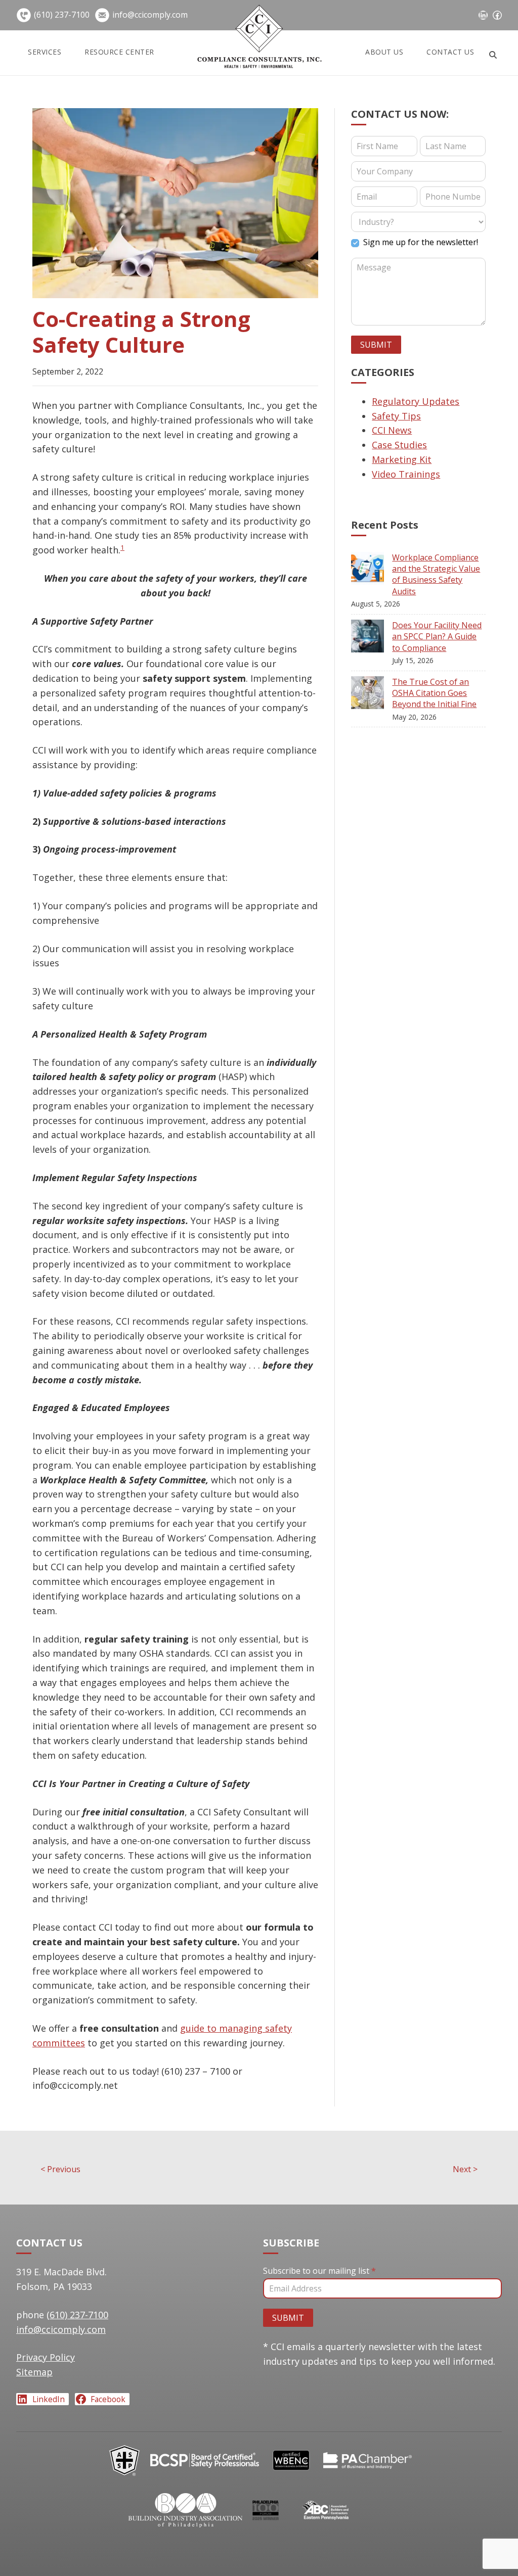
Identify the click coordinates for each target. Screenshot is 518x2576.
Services (45, 52)
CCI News (392, 430)
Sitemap (34, 2372)
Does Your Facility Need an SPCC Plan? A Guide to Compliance (437, 637)
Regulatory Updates (416, 401)
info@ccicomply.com (150, 15)
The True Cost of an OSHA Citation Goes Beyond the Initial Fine (434, 693)
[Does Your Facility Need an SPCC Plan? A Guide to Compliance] (372, 638)
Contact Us (450, 52)
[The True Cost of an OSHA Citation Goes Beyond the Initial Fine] (372, 695)
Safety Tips (396, 416)
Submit (376, 345)
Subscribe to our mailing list (319, 2271)
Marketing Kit (402, 459)
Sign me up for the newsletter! (420, 242)
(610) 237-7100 (62, 15)
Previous (60, 2169)
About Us (384, 52)
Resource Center (119, 52)
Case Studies (399, 445)
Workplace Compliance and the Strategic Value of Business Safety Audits (436, 574)
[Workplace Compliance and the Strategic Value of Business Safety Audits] (372, 570)
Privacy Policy (46, 2357)
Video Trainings (406, 474)
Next (465, 2169)
